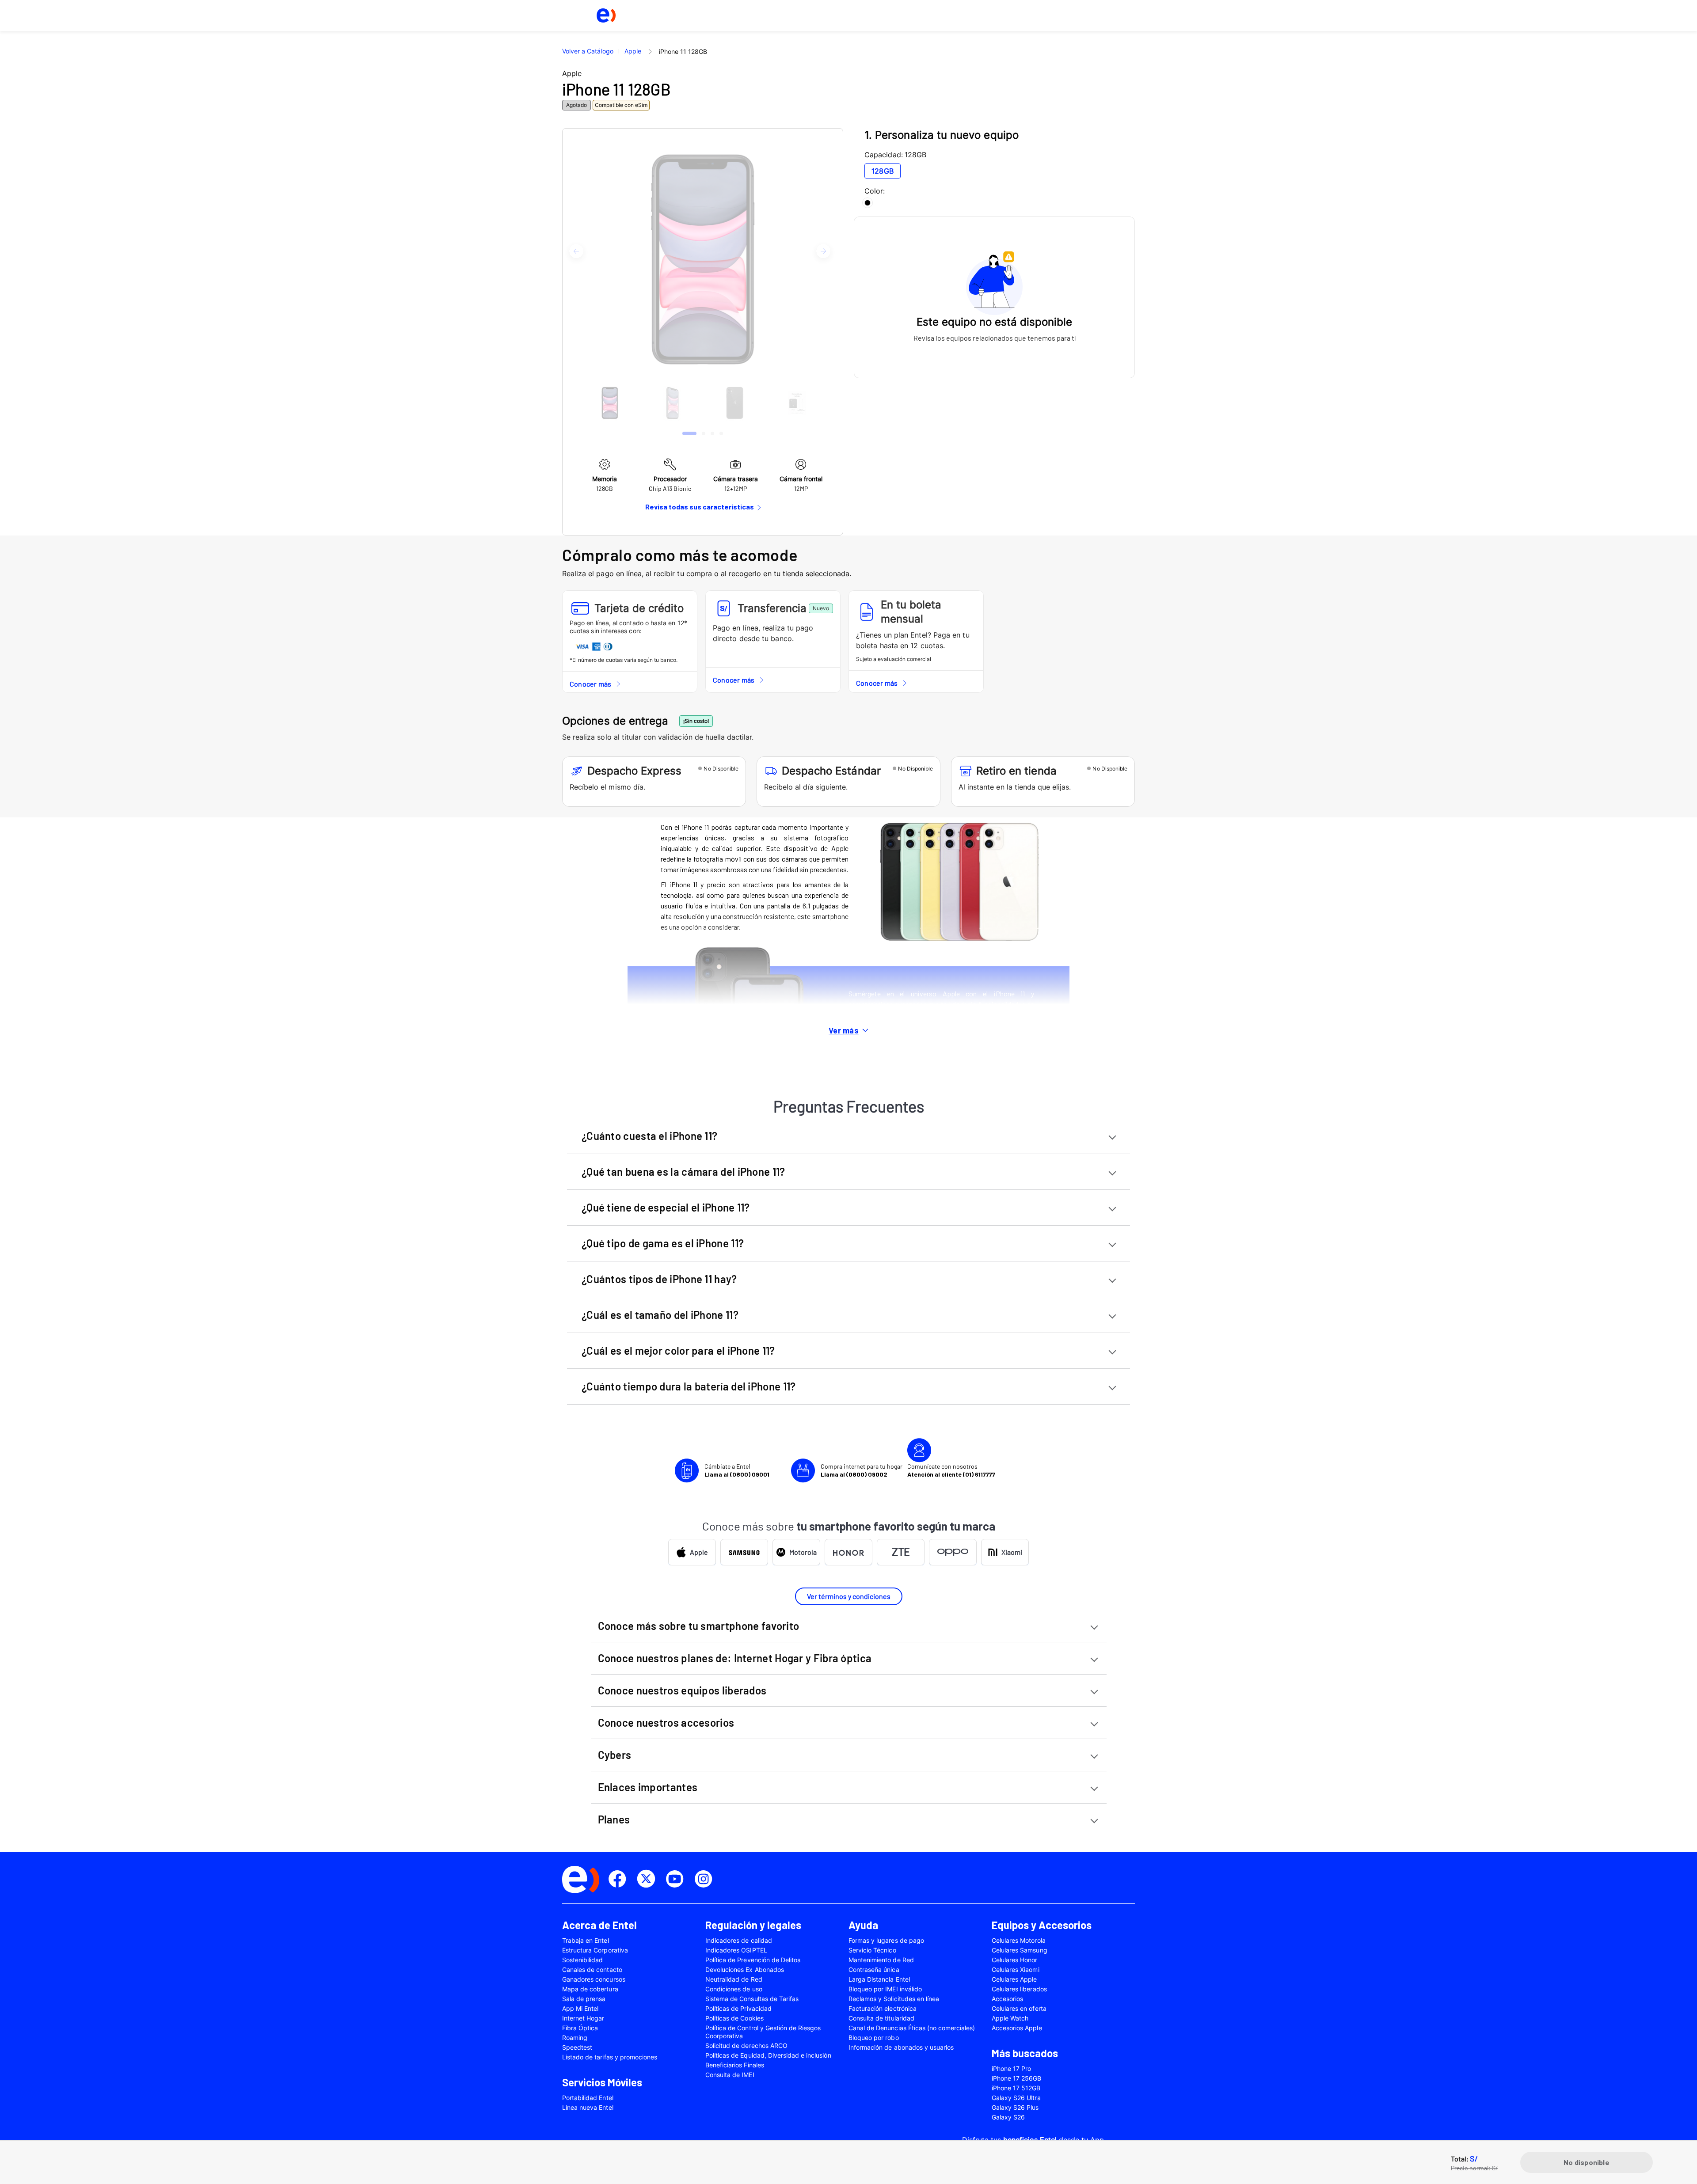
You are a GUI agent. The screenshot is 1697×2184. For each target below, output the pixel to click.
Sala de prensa (584, 1999)
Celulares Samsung (1020, 1950)
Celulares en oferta (1019, 2008)
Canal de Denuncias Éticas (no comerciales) (912, 2028)
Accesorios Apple (1017, 2028)
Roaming (575, 2038)
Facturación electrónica (883, 2008)
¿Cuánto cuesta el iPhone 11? (649, 1136)
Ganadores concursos (594, 1979)
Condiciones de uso (734, 1989)
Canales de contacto (592, 1969)
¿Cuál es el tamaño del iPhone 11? (660, 1315)
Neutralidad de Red (734, 1979)
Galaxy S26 (1008, 2117)
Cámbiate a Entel (737, 1470)
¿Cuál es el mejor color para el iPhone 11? (678, 1350)
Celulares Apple (1014, 1979)
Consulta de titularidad (881, 2018)
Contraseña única (874, 1969)
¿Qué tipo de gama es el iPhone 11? (663, 1243)
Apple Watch (1010, 2018)
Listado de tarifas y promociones (610, 2057)
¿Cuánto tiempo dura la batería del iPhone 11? (689, 1386)
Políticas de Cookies (734, 2018)
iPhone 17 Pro (1011, 2068)
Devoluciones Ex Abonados (745, 1969)
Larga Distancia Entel (879, 1979)
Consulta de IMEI (730, 2075)
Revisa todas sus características (700, 507)
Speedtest (577, 2047)
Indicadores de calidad (739, 1940)
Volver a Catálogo (588, 51)
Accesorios (1007, 1999)
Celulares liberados (1019, 1989)
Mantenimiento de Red (881, 1960)
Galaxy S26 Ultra (1016, 2098)
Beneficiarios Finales (735, 2065)
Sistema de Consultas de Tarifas (752, 1999)
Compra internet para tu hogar (862, 1470)
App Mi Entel (580, 2008)
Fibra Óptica (580, 2028)
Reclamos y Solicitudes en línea (894, 1999)
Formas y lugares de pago (886, 1940)
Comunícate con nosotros (951, 1470)
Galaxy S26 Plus (1015, 2107)
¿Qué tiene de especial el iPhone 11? (666, 1207)
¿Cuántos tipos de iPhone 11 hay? (659, 1279)
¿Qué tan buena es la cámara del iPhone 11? (683, 1172)
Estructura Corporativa (595, 1950)
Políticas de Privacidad (738, 2008)
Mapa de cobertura (590, 1989)
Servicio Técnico (872, 1950)
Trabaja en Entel (586, 1940)
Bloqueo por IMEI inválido (885, 1989)
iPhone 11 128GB (683, 51)
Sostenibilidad (583, 1960)
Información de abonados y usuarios (901, 2047)
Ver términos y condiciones (849, 1596)
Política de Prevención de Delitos (753, 1960)
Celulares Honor (1015, 1960)
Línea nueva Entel (588, 2107)
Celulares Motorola (1019, 1940)
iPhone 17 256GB (1017, 2078)
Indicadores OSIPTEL (736, 1950)
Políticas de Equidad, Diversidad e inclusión (768, 2055)
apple (633, 51)
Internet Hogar (583, 2018)
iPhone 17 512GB (1016, 2088)
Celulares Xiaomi (1016, 1969)
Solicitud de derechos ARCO (746, 2045)
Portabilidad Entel (588, 2098)
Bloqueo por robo (874, 2038)
